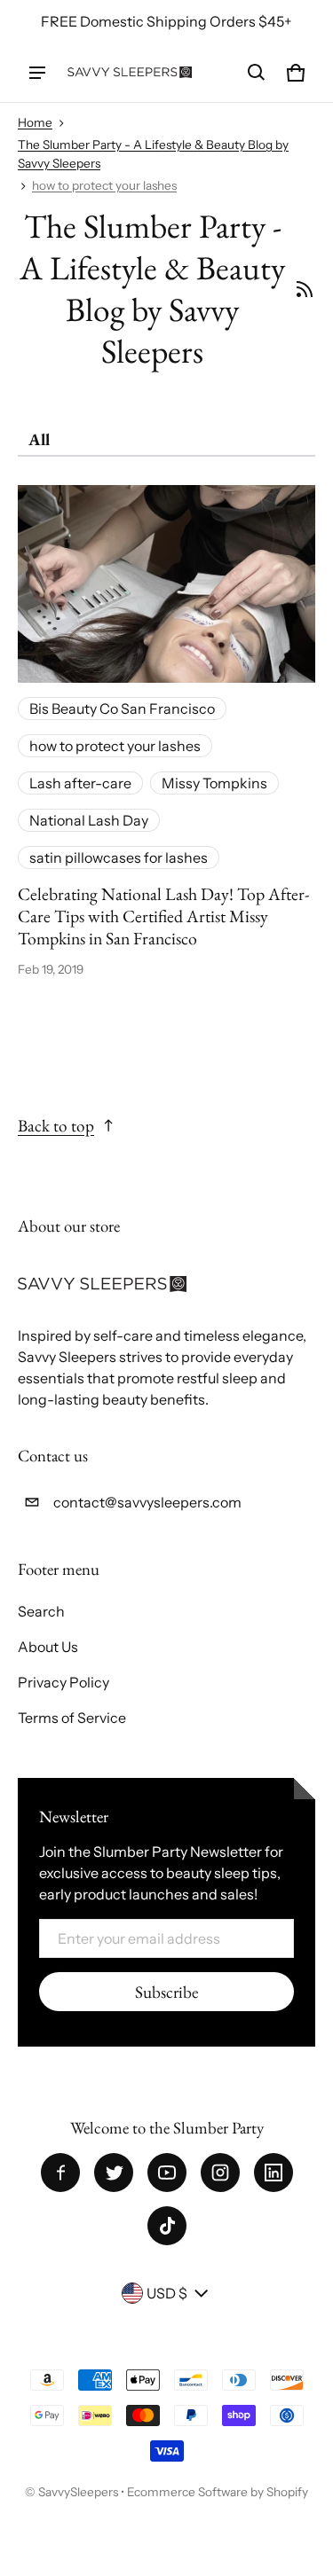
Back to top (56, 1126)
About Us (48, 1647)
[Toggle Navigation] (37, 73)
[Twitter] (114, 2173)
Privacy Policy (63, 1682)
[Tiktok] (167, 2226)
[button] (257, 73)
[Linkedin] (274, 2173)
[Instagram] (220, 2173)
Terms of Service (72, 1718)
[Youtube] (167, 2173)
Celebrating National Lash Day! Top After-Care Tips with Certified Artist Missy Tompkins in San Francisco (163, 916)
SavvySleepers (78, 2492)
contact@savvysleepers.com (147, 1502)
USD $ (167, 2293)
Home (35, 122)
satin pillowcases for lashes (119, 857)
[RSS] (305, 289)
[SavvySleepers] (130, 72)
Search (41, 1611)
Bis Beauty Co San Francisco (122, 709)
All (39, 439)
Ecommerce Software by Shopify (218, 2492)
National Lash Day (89, 820)
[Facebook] (60, 2173)
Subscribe (166, 1992)
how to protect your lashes (104, 185)
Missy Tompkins (214, 783)
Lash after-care (80, 783)
